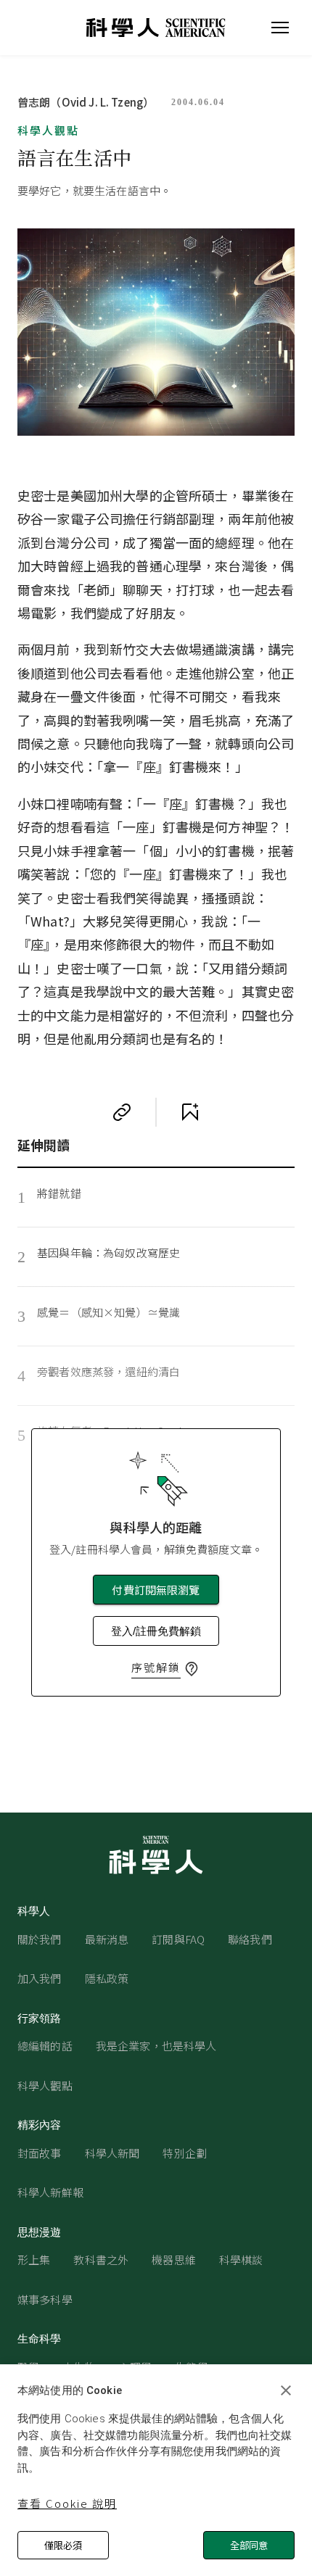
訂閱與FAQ (178, 1939)
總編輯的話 (45, 2046)
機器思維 (174, 2260)
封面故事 (40, 2153)
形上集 (34, 2260)
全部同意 (249, 2545)
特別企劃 (185, 2153)
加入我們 (40, 1978)
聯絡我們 (250, 1939)
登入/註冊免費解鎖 (156, 1631)
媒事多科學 (45, 2299)
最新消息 (107, 1939)
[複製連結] (122, 1112)
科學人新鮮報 (50, 2192)
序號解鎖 (156, 1667)
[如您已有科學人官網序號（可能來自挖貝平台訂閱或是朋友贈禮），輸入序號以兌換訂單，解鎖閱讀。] (192, 1669)
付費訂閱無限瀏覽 (156, 1590)
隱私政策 (107, 1978)
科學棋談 (241, 2260)
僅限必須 (63, 2545)
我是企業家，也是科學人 (156, 2046)
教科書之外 (101, 2260)
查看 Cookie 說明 (67, 2503)
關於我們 (40, 1939)
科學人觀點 (48, 130)
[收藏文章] (190, 1112)
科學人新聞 (112, 2153)
